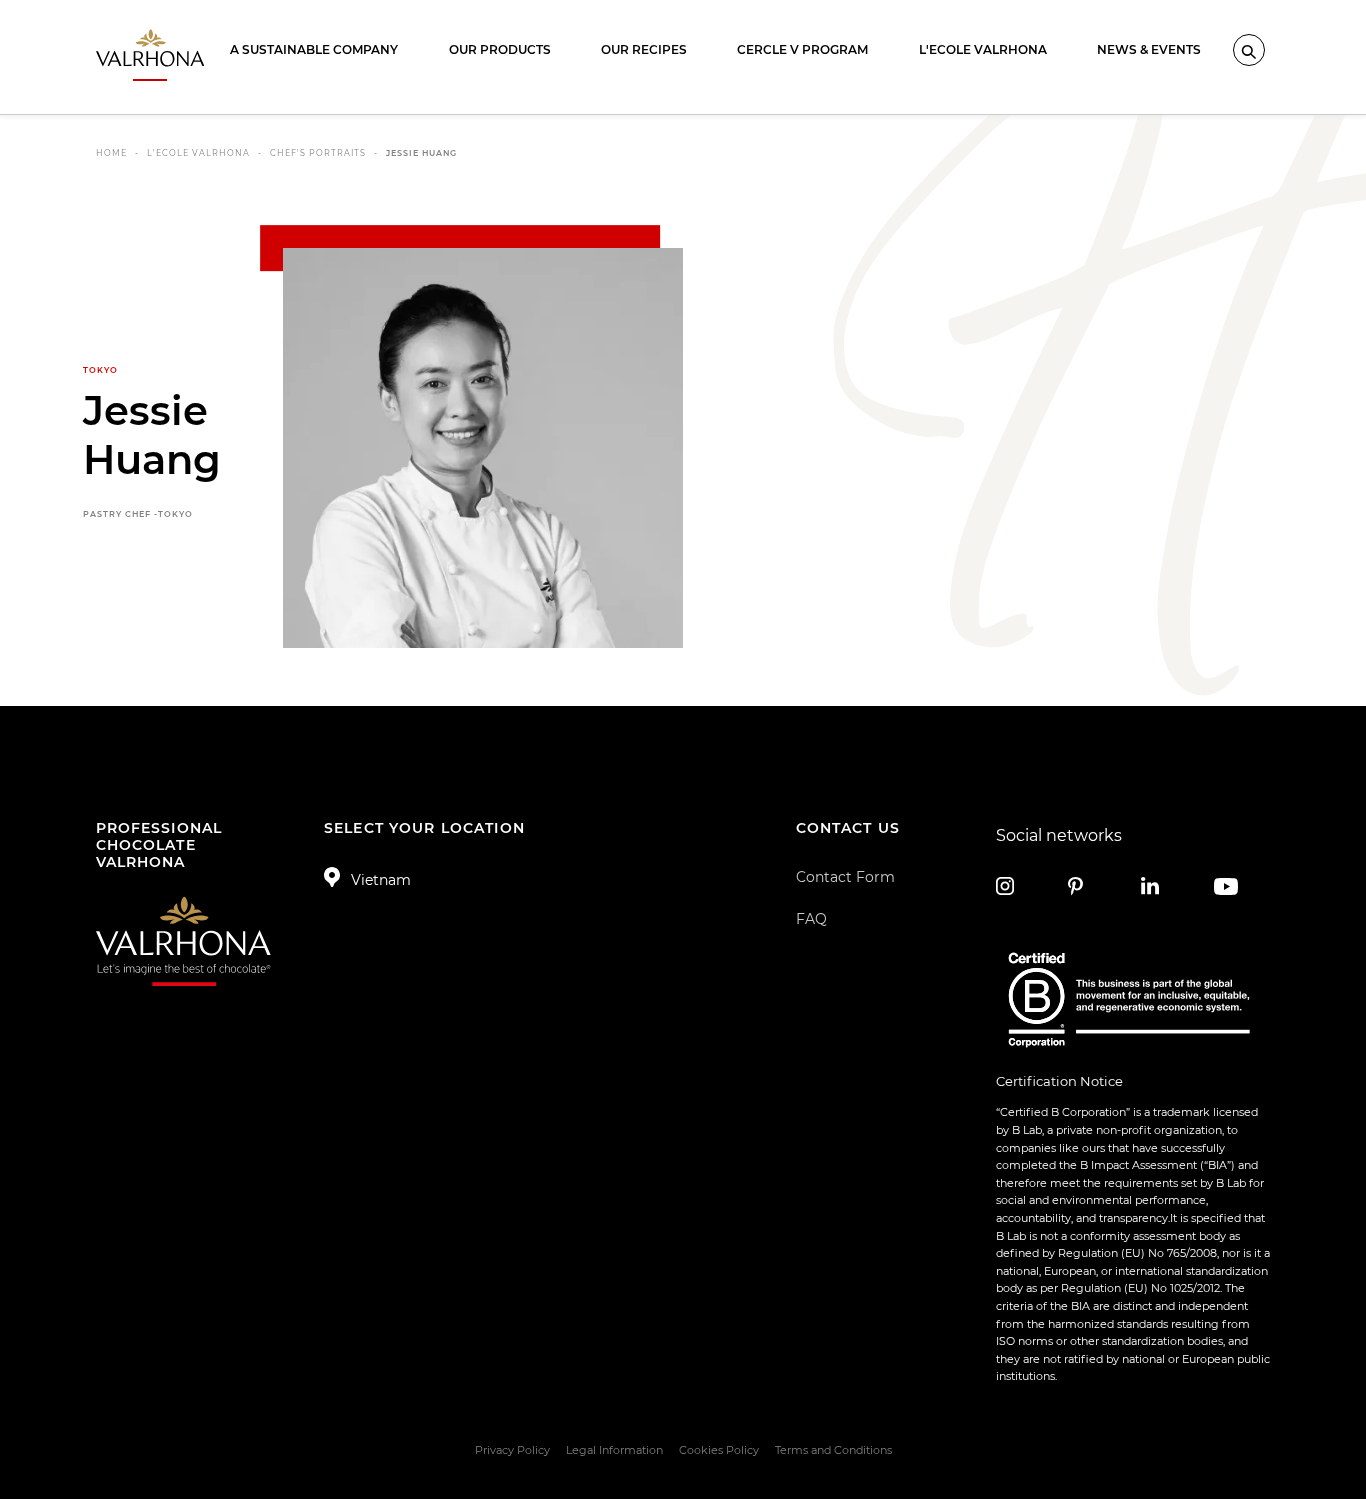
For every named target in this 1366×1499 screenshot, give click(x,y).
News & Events (1149, 49)
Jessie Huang (421, 153)
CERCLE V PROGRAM (802, 49)
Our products (500, 49)
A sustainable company (314, 49)
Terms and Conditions (833, 1450)
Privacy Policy (512, 1450)
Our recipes (644, 49)
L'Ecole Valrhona (983, 49)
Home (111, 153)
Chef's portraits (318, 153)
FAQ (811, 919)
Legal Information (614, 1450)
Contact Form (845, 877)
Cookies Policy (719, 1450)
